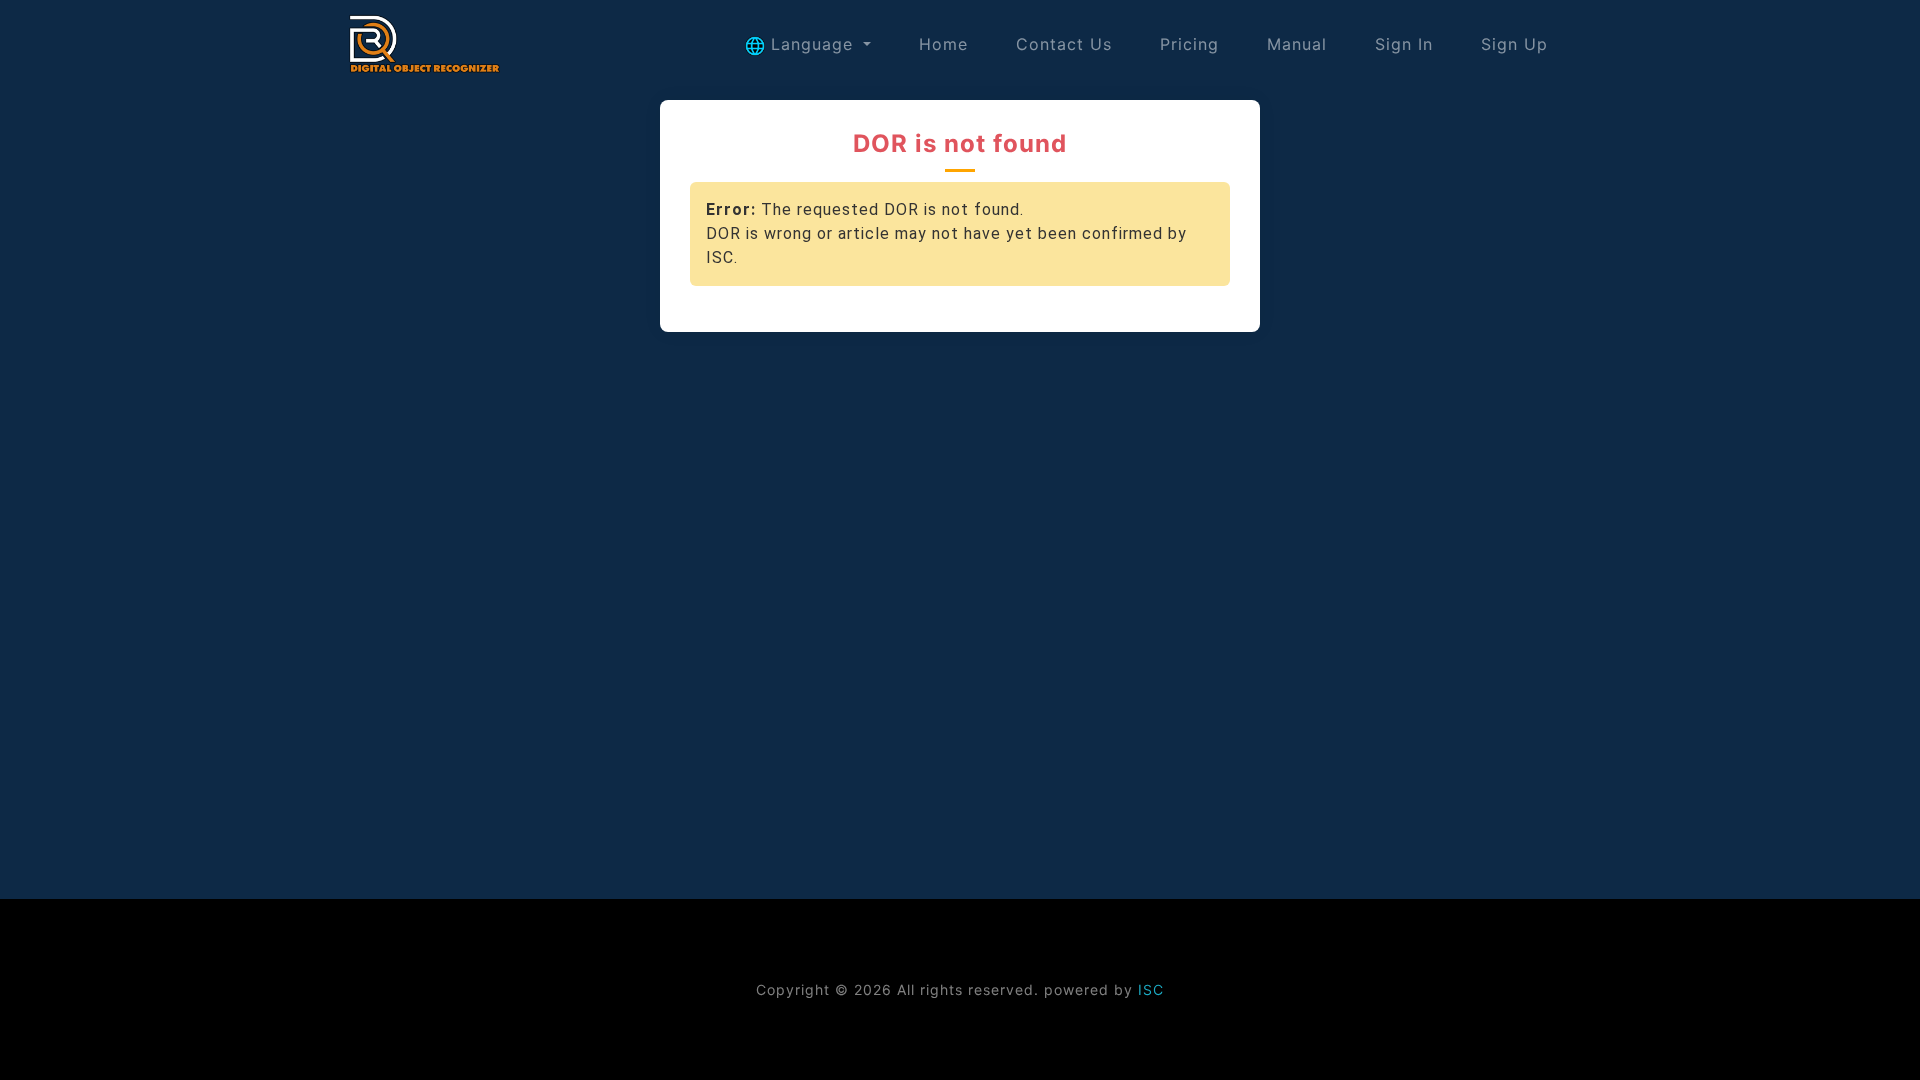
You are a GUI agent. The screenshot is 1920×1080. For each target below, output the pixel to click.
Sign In (1404, 44)
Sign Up (1514, 44)
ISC (1151, 989)
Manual (1297, 44)
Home (943, 44)
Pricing (1189, 44)
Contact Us (1064, 44)
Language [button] (812, 44)
